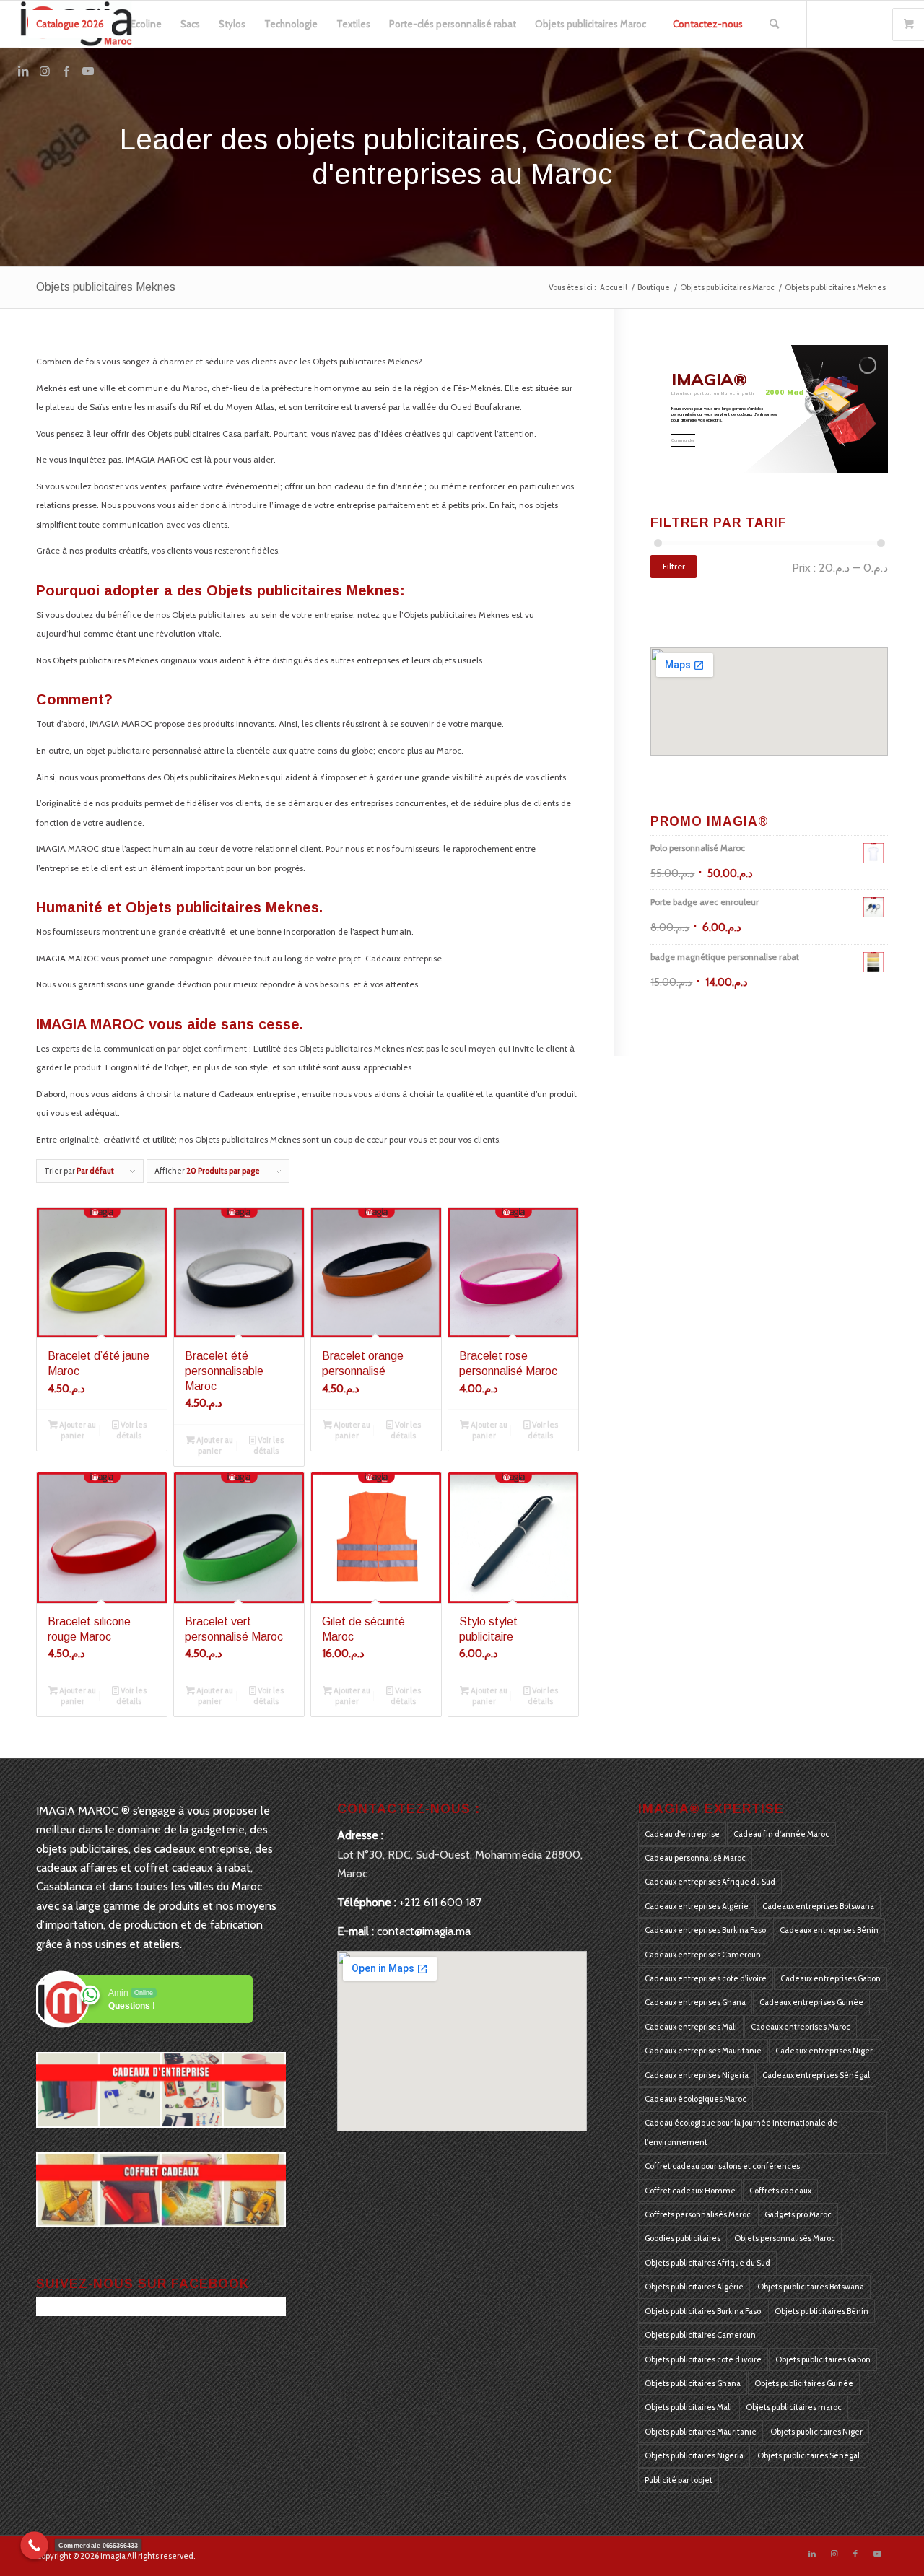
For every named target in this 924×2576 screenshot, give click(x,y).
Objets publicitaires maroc (794, 2407)
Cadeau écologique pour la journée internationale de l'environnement (741, 2132)
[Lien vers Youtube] (88, 71)
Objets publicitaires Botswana (811, 2287)
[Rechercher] (774, 24)
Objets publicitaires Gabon (823, 2359)
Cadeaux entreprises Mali (691, 2027)
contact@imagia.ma (424, 1931)
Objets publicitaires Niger (816, 2432)
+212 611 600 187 (440, 1902)
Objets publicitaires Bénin (821, 2311)
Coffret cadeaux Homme (690, 2191)
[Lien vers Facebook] (66, 71)
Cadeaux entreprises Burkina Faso (705, 1930)
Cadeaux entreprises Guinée (811, 2002)
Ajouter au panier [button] (77, 1430)
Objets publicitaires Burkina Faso (703, 2311)
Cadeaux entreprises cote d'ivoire (706, 1978)
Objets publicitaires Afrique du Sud (707, 2263)
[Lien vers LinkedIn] (23, 71)
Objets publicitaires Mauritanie (701, 2432)
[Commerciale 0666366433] (34, 2545)
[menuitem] (70, 24)
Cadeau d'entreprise (682, 1834)
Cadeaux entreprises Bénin (829, 1930)
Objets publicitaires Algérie (694, 2287)
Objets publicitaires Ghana (693, 2383)
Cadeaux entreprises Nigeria (697, 2075)
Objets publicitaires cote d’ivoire (703, 2359)
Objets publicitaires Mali (688, 2407)
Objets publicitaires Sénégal (808, 2455)
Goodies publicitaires (683, 2238)
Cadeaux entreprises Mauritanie (703, 2051)
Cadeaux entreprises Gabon (831, 1978)
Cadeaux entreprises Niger (824, 2051)
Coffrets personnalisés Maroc (698, 2214)
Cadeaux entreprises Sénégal (816, 2075)
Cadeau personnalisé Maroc (695, 1858)
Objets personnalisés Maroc (785, 2238)
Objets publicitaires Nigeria (694, 2455)
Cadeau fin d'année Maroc (781, 1834)
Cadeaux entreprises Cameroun (703, 1955)
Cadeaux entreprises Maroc (801, 2027)
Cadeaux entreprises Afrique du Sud (710, 1882)
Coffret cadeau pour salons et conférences (722, 2166)
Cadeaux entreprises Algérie (697, 1906)
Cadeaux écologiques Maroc (696, 2099)
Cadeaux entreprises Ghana (695, 2002)
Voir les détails (131, 1430)
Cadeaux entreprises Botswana (818, 1906)
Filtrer (674, 566)
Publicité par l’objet (679, 2480)
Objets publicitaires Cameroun (700, 2335)
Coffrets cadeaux (780, 2191)
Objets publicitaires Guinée (804, 2383)
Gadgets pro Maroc (798, 2214)
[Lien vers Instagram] (45, 71)
